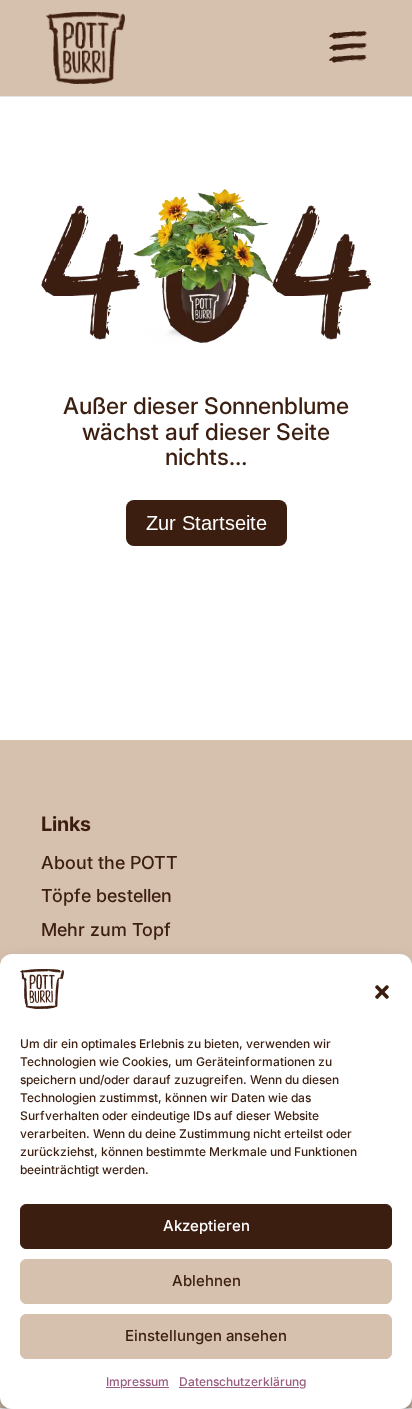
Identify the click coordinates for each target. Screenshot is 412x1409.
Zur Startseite (206, 523)
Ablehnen (206, 1280)
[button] (382, 992)
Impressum (137, 1381)
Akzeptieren (206, 1225)
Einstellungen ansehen (206, 1335)
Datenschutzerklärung (242, 1381)
